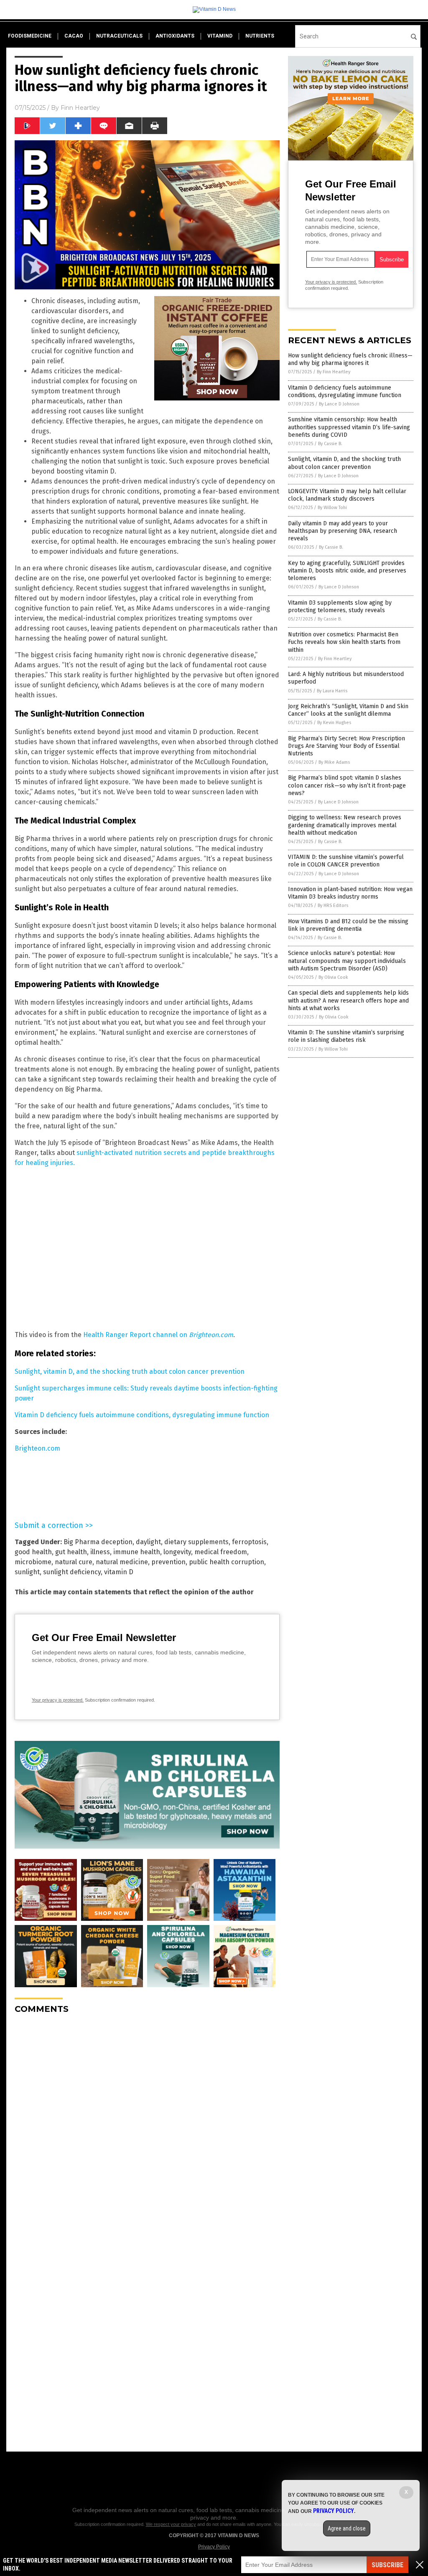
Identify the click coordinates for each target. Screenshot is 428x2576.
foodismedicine (30, 36)
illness (100, 1552)
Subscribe (387, 2565)
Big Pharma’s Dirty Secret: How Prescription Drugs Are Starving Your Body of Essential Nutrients (346, 746)
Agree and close (347, 2528)
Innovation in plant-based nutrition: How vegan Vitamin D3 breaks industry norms (350, 893)
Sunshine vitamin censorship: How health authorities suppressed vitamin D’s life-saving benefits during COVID (349, 427)
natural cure (74, 1562)
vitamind (220, 36)
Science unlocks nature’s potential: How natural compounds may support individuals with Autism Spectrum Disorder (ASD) (347, 961)
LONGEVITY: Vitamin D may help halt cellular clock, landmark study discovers (347, 495)
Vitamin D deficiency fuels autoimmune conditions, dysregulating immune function (142, 1415)
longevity (177, 1552)
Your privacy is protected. (58, 1700)
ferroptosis (249, 1542)
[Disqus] (147, 2125)
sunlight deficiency (72, 1572)
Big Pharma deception (98, 1542)
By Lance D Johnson (339, 404)
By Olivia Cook (333, 977)
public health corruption (227, 1562)
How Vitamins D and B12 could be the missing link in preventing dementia (348, 925)
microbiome (33, 1562)
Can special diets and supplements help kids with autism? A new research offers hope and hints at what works (348, 1000)
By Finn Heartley (334, 372)
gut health (71, 1552)
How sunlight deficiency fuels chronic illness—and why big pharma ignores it (350, 359)
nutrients (260, 36)
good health (33, 1552)
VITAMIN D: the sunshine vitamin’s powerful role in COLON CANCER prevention (346, 861)
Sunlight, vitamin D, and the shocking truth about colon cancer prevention (130, 1372)
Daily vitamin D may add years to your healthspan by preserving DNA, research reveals (343, 531)
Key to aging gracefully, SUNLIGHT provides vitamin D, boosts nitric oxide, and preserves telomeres (347, 571)
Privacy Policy (214, 2547)
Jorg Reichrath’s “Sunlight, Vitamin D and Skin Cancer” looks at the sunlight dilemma (348, 710)
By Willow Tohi (332, 508)
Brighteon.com (37, 1448)
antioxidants (175, 36)
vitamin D (119, 1572)
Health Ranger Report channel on (158, 1335)
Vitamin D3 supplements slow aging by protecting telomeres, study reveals (340, 607)
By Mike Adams (334, 762)
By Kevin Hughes (334, 723)
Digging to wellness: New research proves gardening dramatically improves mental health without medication (345, 825)
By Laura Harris (332, 691)
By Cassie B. (330, 444)
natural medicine (122, 1562)
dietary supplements (196, 1542)
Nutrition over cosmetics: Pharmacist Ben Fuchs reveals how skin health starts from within (344, 642)
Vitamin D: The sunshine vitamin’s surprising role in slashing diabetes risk (346, 1036)
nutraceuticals (119, 36)
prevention (168, 1562)
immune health (137, 1552)
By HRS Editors (333, 906)
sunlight (27, 1572)
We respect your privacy (171, 2524)
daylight (148, 1542)
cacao (74, 36)
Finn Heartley (80, 108)
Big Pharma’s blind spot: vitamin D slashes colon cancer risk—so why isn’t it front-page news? (347, 785)
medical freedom (221, 1552)
